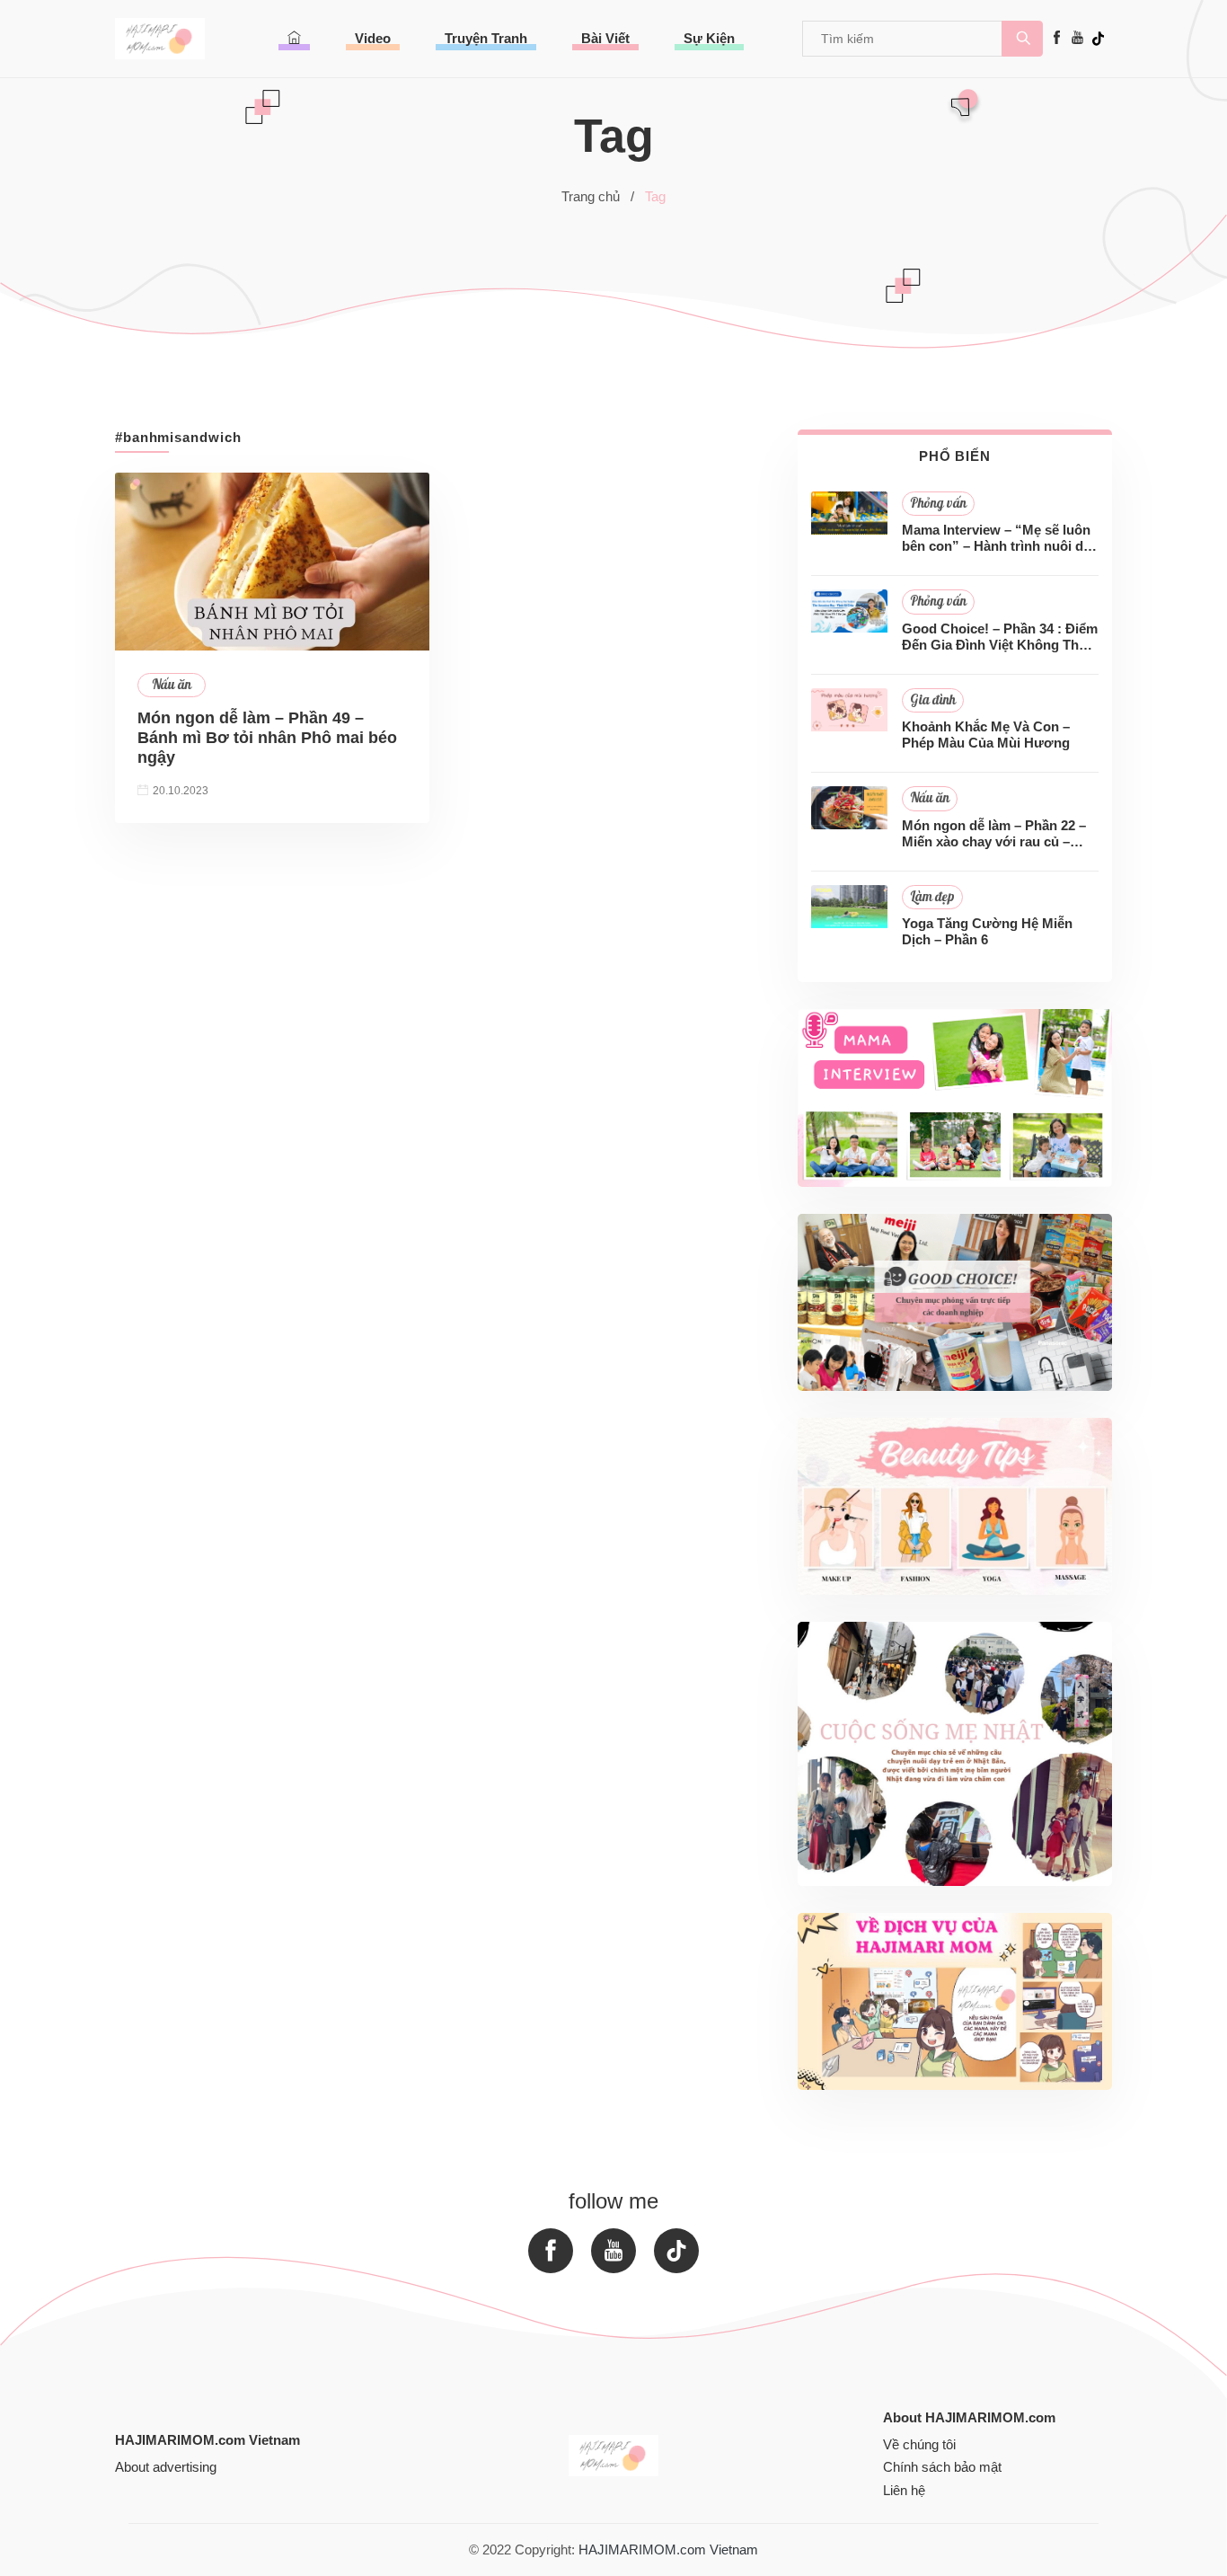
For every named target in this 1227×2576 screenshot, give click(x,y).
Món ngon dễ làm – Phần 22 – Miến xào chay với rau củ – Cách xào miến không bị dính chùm (994, 834)
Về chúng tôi (919, 2444)
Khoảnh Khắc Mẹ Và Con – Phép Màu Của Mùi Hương (986, 735)
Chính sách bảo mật (942, 2467)
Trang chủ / (598, 196)
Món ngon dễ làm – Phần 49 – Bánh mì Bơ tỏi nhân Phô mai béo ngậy (267, 737)
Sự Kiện (709, 38)
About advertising (166, 2467)
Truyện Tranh (486, 38)
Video (373, 38)
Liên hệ (904, 2490)
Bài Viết (605, 38)
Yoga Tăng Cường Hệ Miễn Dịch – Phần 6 (987, 931)
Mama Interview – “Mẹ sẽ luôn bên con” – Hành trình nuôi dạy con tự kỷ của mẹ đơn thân (1000, 538)
